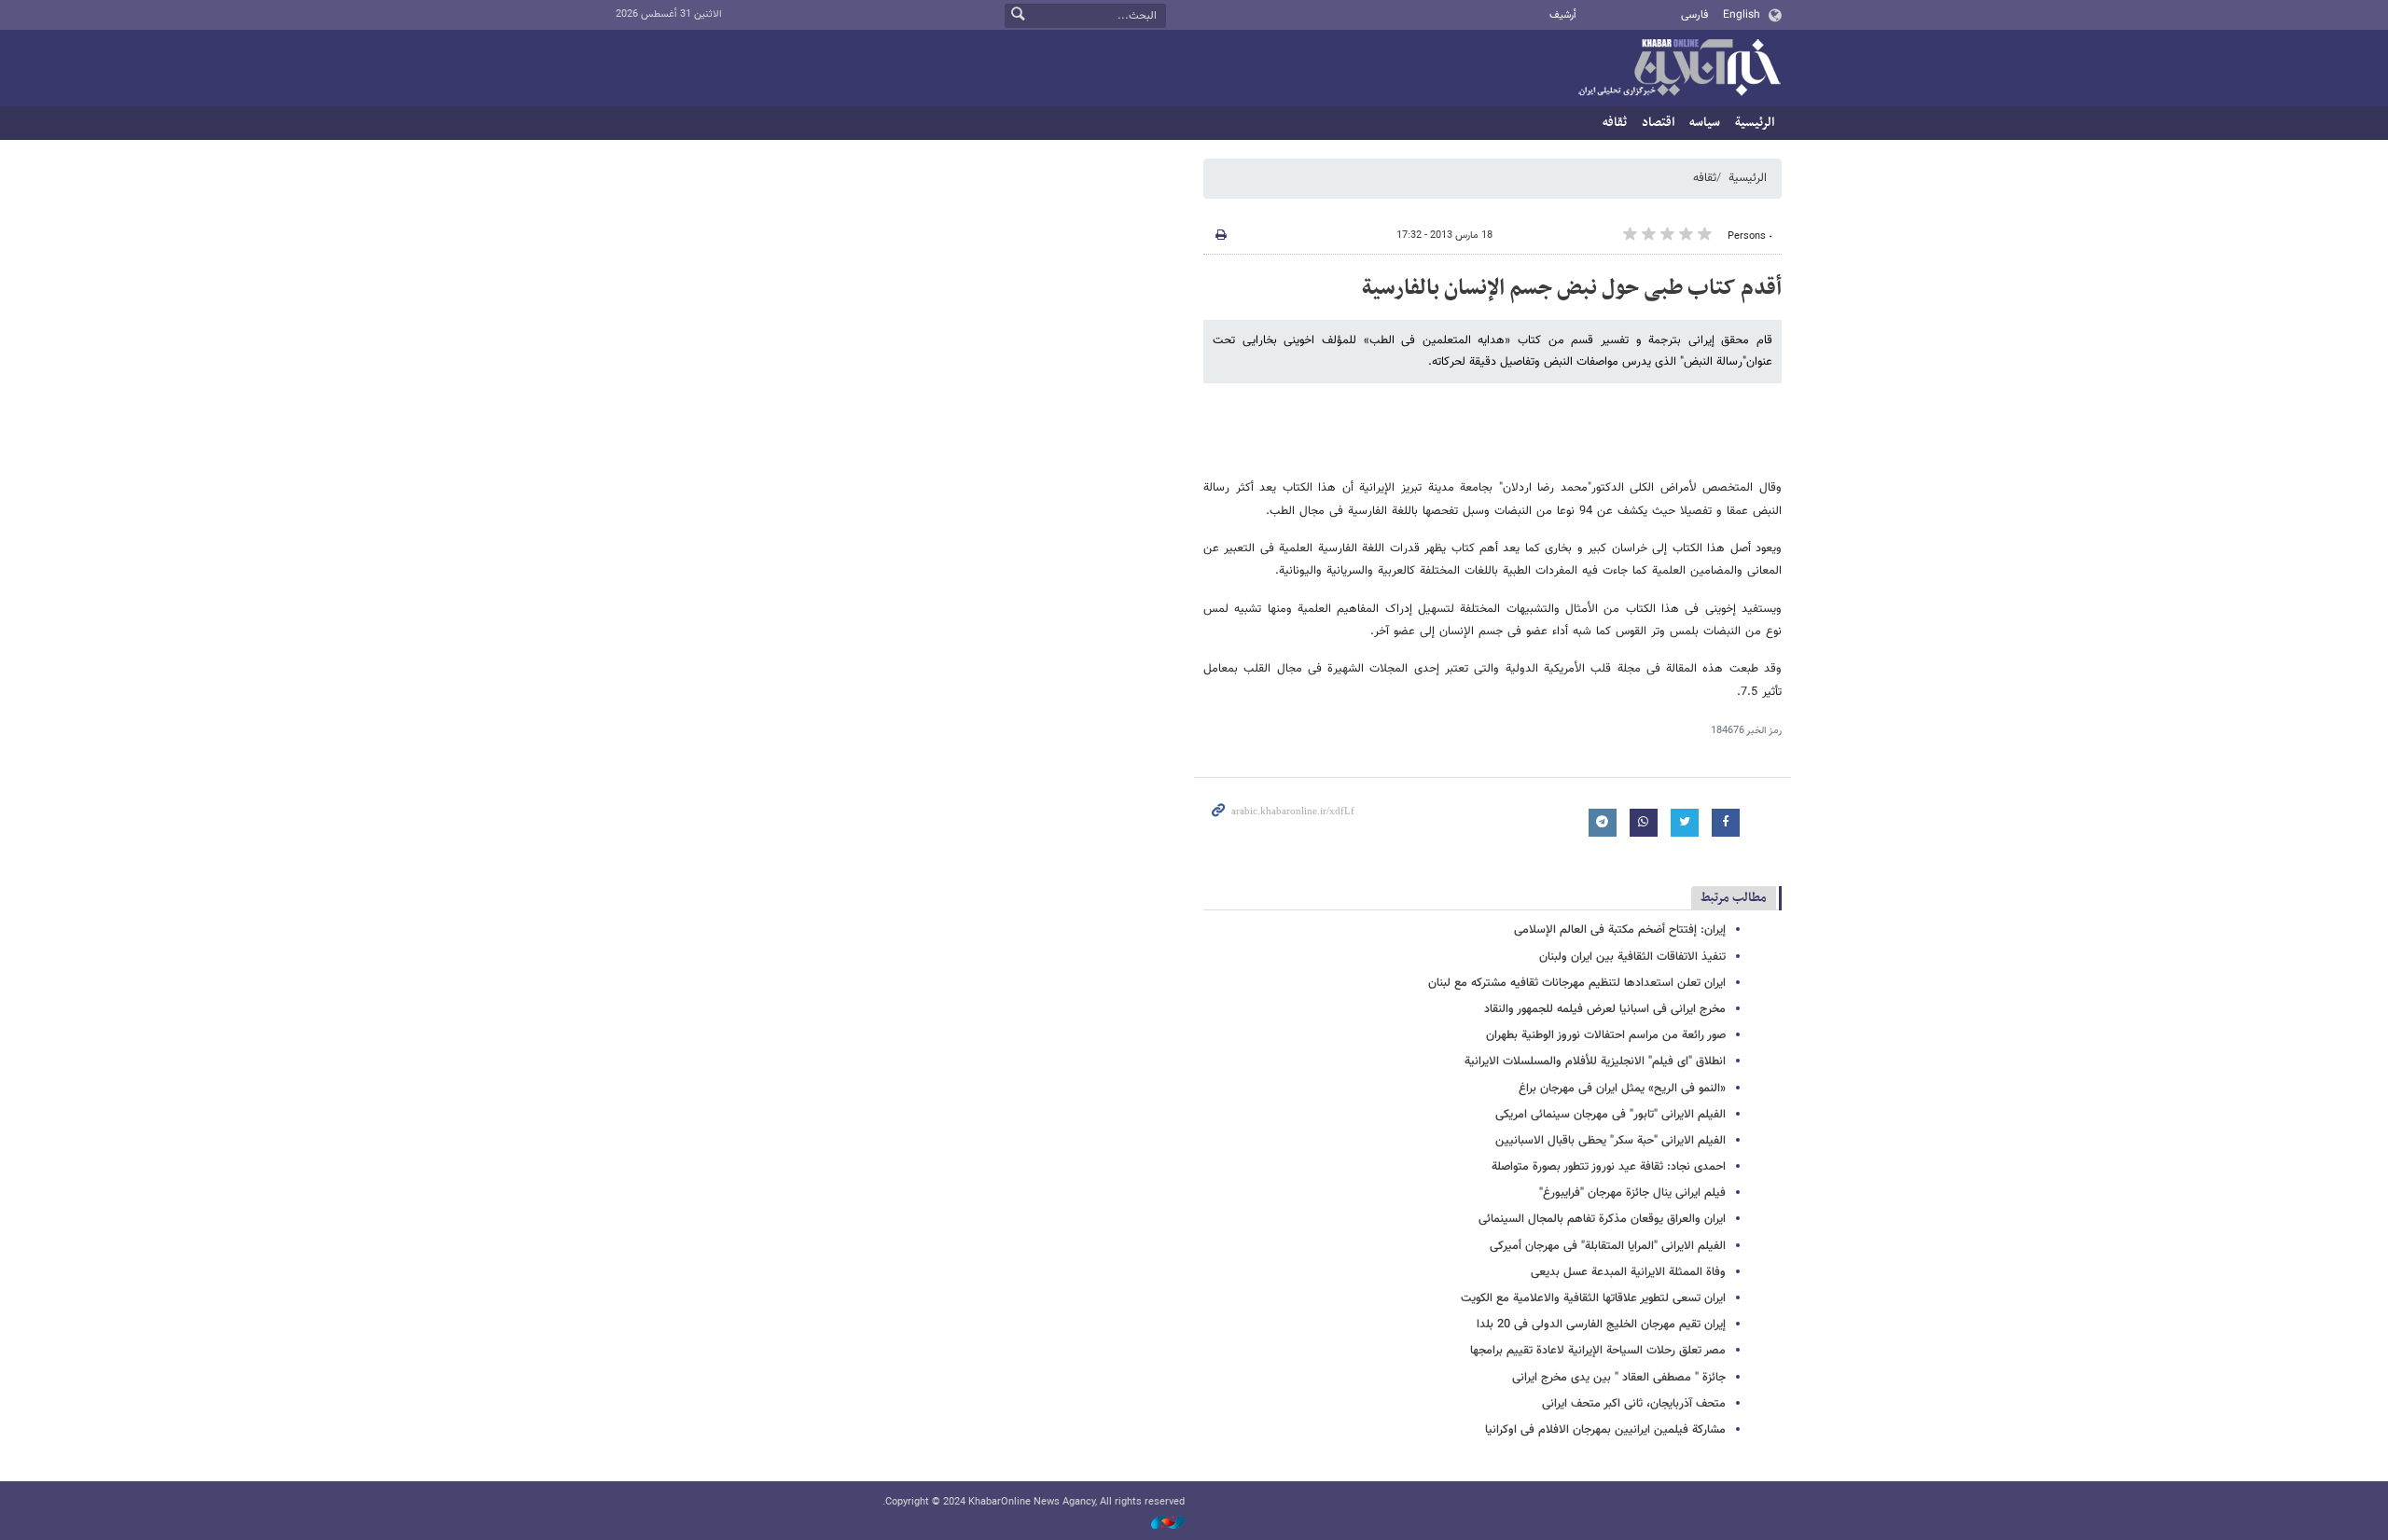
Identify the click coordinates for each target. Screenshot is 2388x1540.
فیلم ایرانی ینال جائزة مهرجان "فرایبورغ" (1632, 1193)
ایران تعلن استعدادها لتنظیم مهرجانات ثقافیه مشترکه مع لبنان (1577, 983)
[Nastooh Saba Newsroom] (1159, 1524)
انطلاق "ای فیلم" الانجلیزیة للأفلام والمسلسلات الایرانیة (1595, 1061)
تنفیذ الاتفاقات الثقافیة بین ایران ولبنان (1632, 957)
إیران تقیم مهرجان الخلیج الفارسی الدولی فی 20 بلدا (1601, 1325)
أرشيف (1563, 15)
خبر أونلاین (1679, 69)
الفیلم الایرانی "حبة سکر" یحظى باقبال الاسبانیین (1611, 1141)
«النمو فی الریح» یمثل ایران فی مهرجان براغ (1622, 1089)
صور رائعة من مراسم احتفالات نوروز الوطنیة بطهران (1606, 1035)
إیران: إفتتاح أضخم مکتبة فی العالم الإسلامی (1620, 930)
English (1742, 15)
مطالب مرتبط (1734, 898)
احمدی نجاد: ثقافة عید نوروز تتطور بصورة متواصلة (1609, 1167)
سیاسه (1705, 123)
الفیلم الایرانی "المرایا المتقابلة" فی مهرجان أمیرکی (1608, 1246)
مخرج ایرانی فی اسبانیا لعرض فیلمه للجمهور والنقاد (1605, 1009)
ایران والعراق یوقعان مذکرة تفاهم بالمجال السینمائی (1602, 1219)
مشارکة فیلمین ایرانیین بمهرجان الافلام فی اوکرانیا (1605, 1430)
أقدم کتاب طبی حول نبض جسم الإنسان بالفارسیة (1572, 288)
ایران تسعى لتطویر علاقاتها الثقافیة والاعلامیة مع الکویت (1593, 1298)
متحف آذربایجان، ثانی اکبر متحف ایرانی (1634, 1404)
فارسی (1694, 15)
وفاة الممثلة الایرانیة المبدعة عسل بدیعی (1628, 1272)
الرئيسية (1755, 123)
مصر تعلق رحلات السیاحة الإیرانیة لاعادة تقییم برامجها (1598, 1351)
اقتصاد (1658, 123)
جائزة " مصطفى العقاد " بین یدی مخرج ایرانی (1619, 1378)
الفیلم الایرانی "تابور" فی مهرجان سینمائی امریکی (1611, 1115)
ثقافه (1615, 123)
